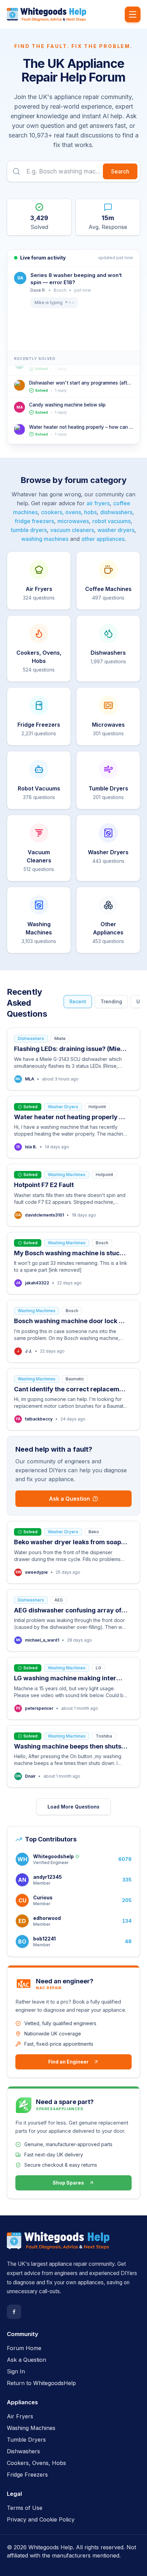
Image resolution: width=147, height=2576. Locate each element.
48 (128, 1941)
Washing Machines (31, 2428)
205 (127, 1900)
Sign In (16, 2371)
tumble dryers (29, 530)
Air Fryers (20, 2416)
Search (120, 171)
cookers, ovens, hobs (69, 512)
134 (127, 1921)
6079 (125, 1859)
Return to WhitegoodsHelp (41, 2383)
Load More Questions (73, 1807)
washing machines (45, 539)
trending (111, 1001)
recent (78, 1001)
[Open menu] (133, 14)
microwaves (73, 521)
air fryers (98, 503)
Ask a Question (69, 1499)
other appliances (103, 539)
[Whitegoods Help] (58, 2245)
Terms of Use (25, 2508)
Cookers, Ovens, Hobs (36, 2463)
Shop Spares (68, 2183)
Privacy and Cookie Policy (41, 2519)
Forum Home (24, 2348)
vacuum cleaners (72, 530)
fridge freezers (34, 521)
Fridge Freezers (27, 2475)
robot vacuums (111, 521)
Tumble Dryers (26, 2440)
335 (127, 1880)
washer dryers (116, 530)
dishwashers (116, 512)
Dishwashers (23, 2451)
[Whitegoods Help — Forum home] (46, 14)
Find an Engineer (68, 2062)
